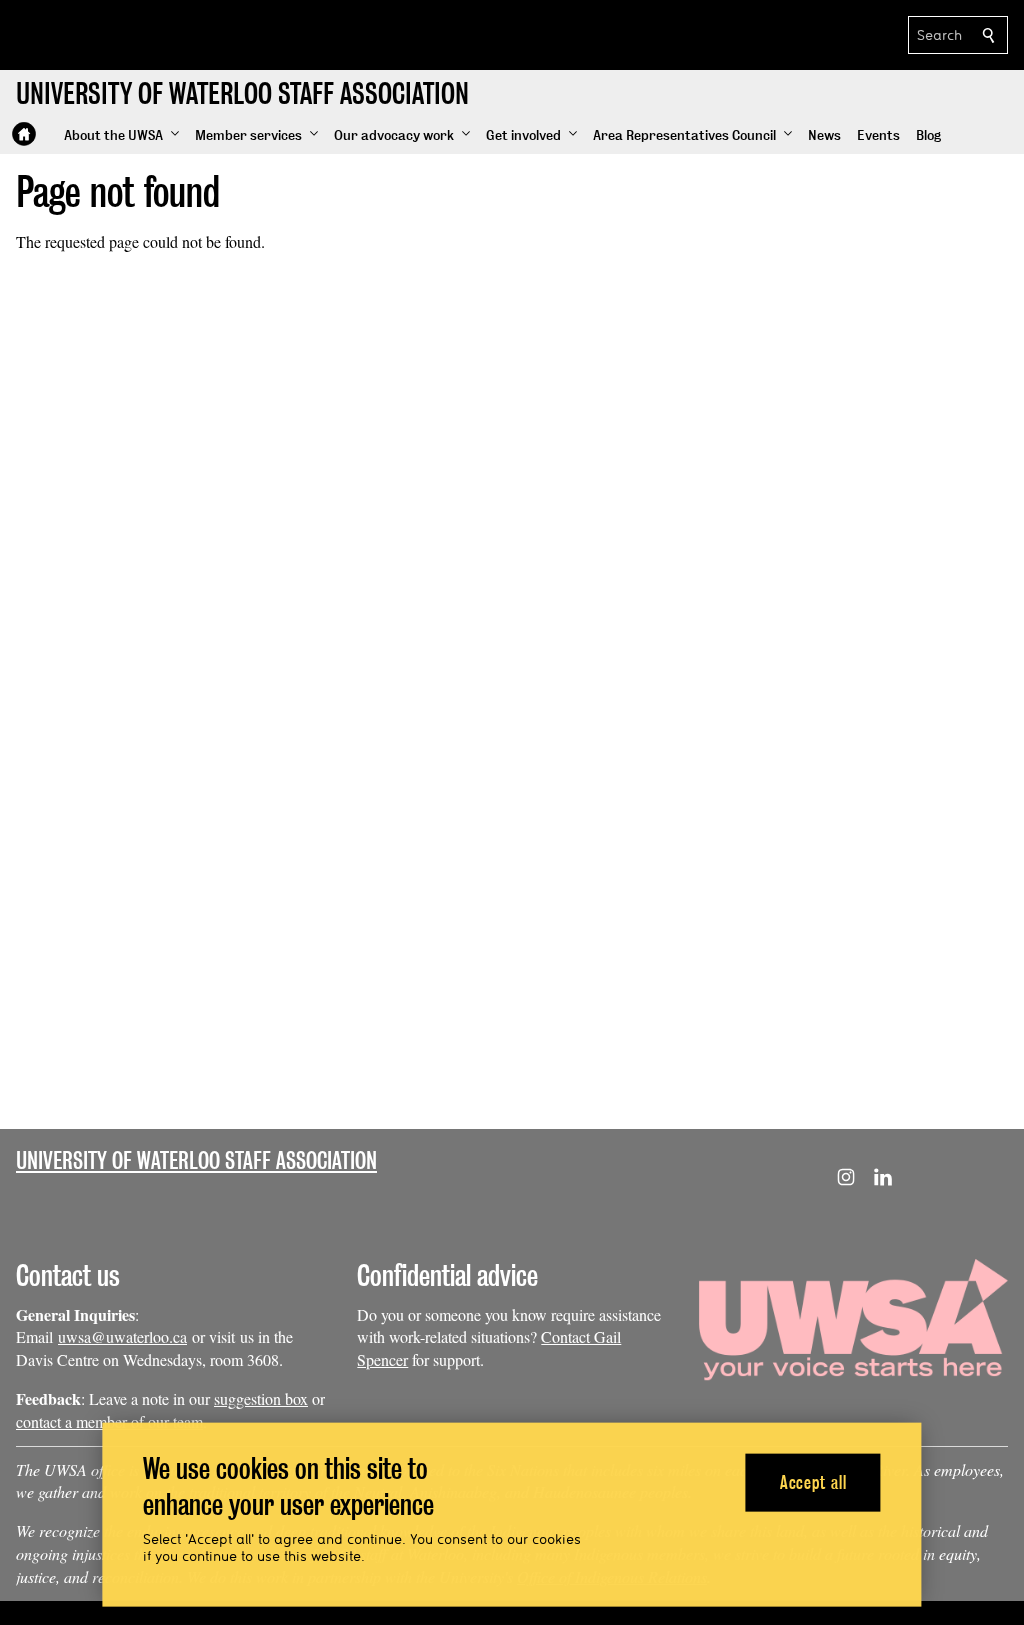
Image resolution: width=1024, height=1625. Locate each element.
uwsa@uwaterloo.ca (122, 1336)
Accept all (813, 1481)
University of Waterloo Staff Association (196, 1160)
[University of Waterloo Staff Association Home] (24, 134)
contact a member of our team (109, 1421)
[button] (121, 136)
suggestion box (261, 1398)
